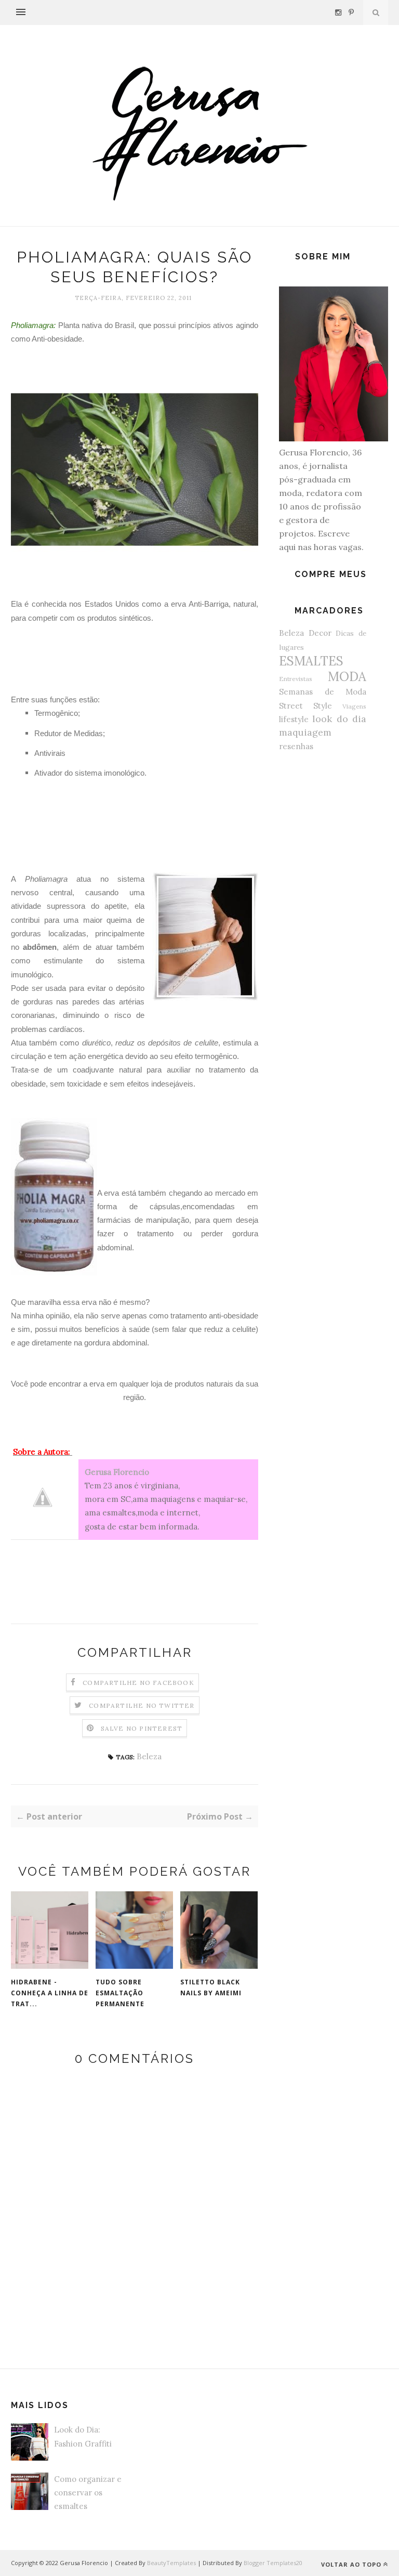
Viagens (354, 706)
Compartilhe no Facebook (138, 1683)
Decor (320, 633)
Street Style (305, 706)
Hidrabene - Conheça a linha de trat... (50, 1993)
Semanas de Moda (323, 692)
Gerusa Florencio (117, 1472)
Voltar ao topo (351, 2564)
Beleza (149, 1756)
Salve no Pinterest (142, 1728)
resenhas (296, 746)
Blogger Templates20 (273, 2563)
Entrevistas (296, 679)
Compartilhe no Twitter (142, 1705)
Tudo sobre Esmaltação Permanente (120, 1993)
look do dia (339, 719)
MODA (347, 677)
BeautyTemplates (171, 2563)
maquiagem (305, 732)
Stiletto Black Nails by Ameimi (211, 1987)
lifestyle (294, 719)
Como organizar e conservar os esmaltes (88, 2493)
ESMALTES (311, 661)
